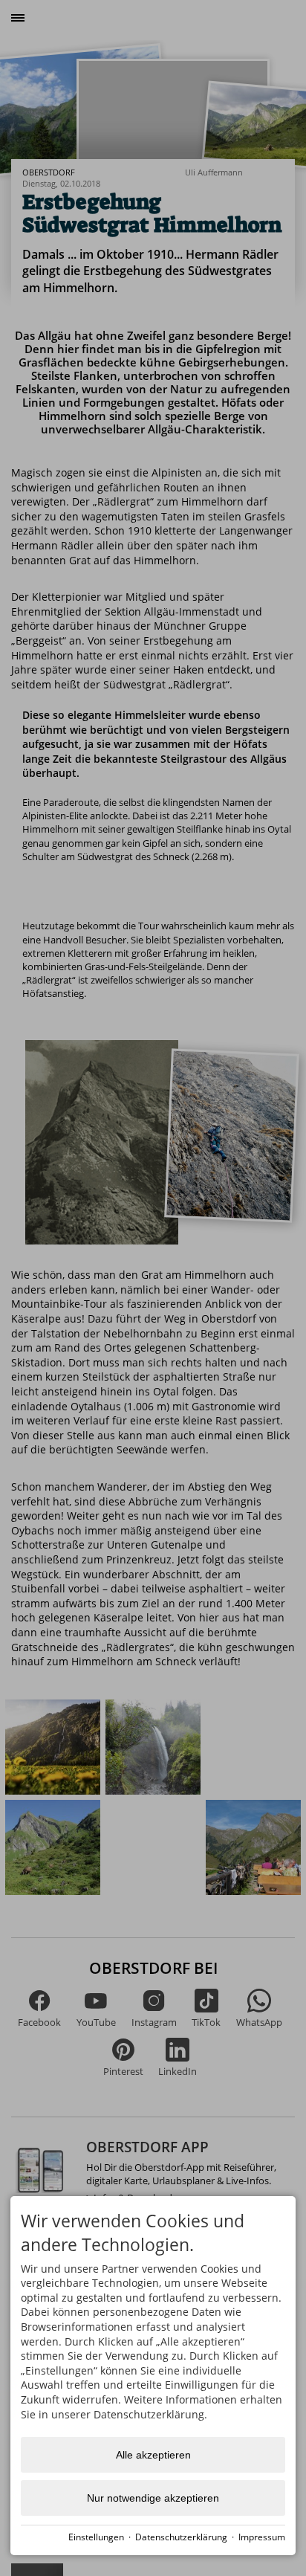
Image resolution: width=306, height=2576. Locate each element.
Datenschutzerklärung (181, 2537)
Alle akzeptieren (153, 2455)
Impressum (262, 2537)
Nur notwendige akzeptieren (153, 2498)
